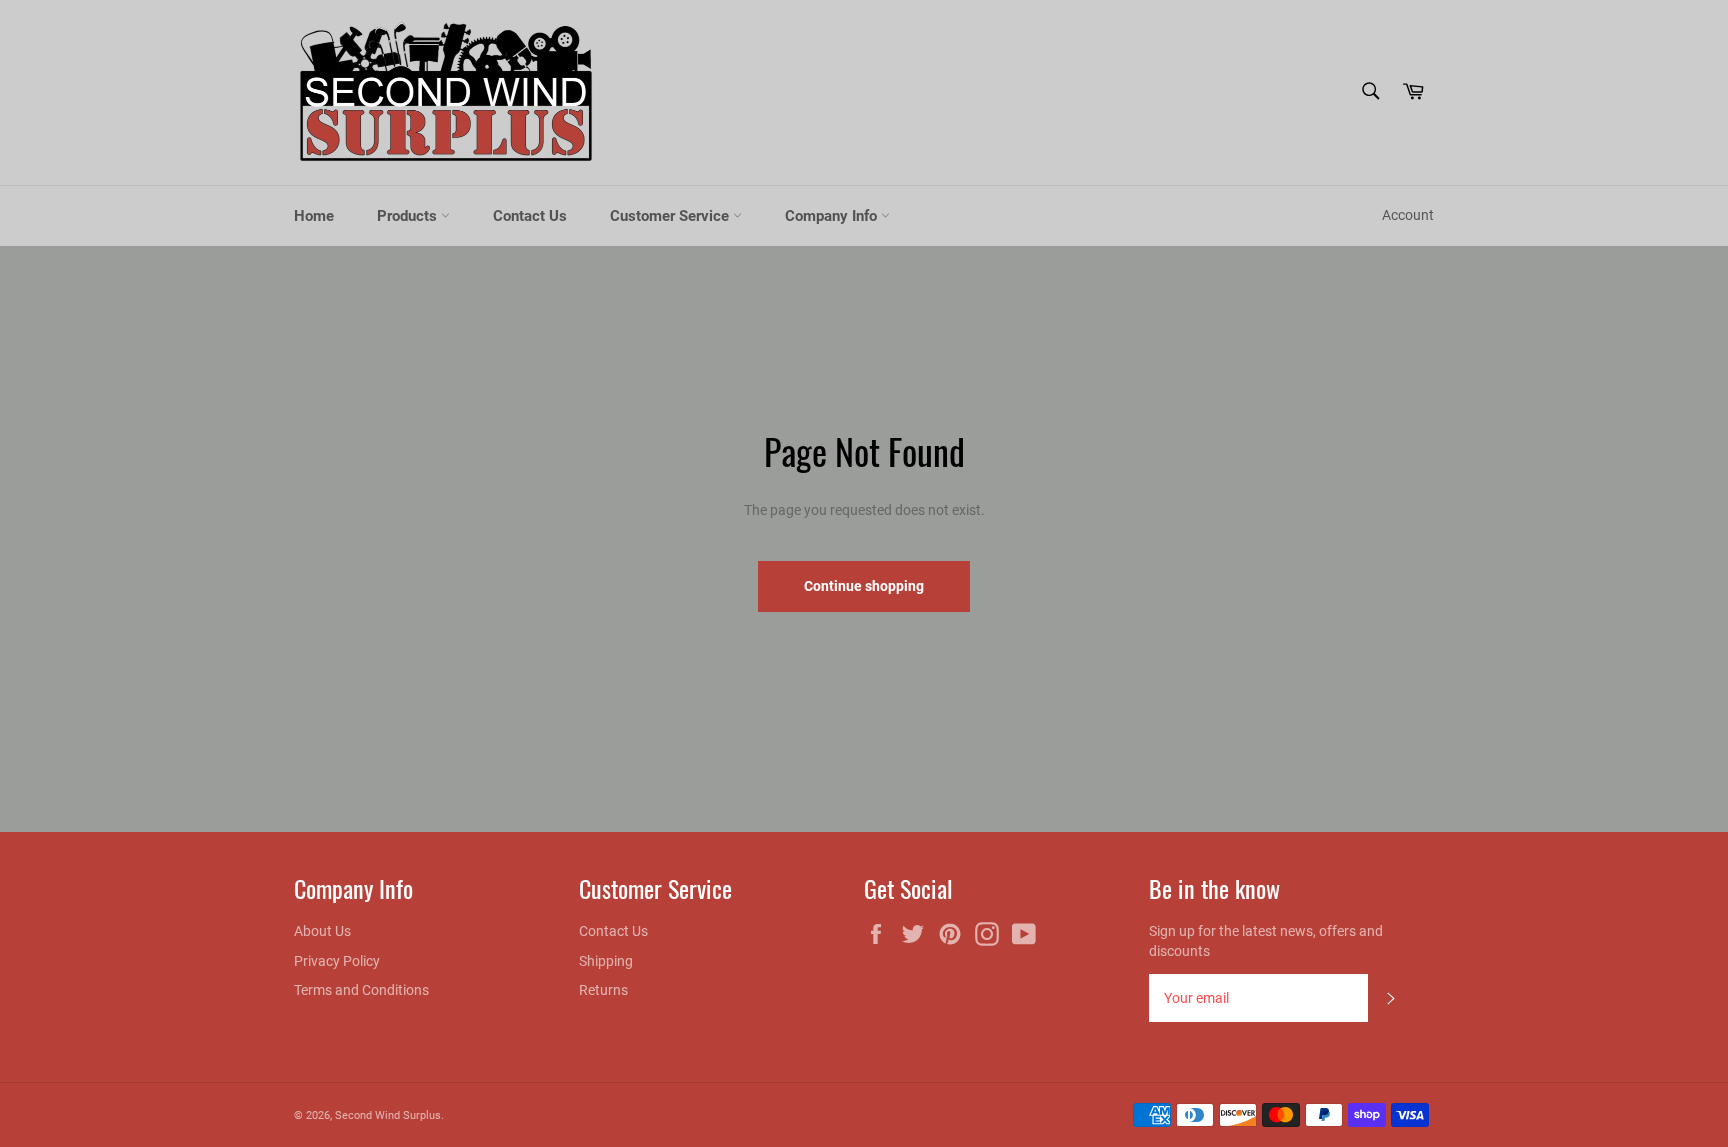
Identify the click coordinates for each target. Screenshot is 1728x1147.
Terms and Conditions (361, 990)
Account (1408, 215)
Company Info (833, 216)
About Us (322, 931)
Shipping (606, 961)
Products (409, 216)
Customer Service (671, 216)
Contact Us (530, 216)
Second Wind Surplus (388, 1115)
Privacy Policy (337, 961)
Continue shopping (864, 586)
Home (314, 216)
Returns (603, 990)
